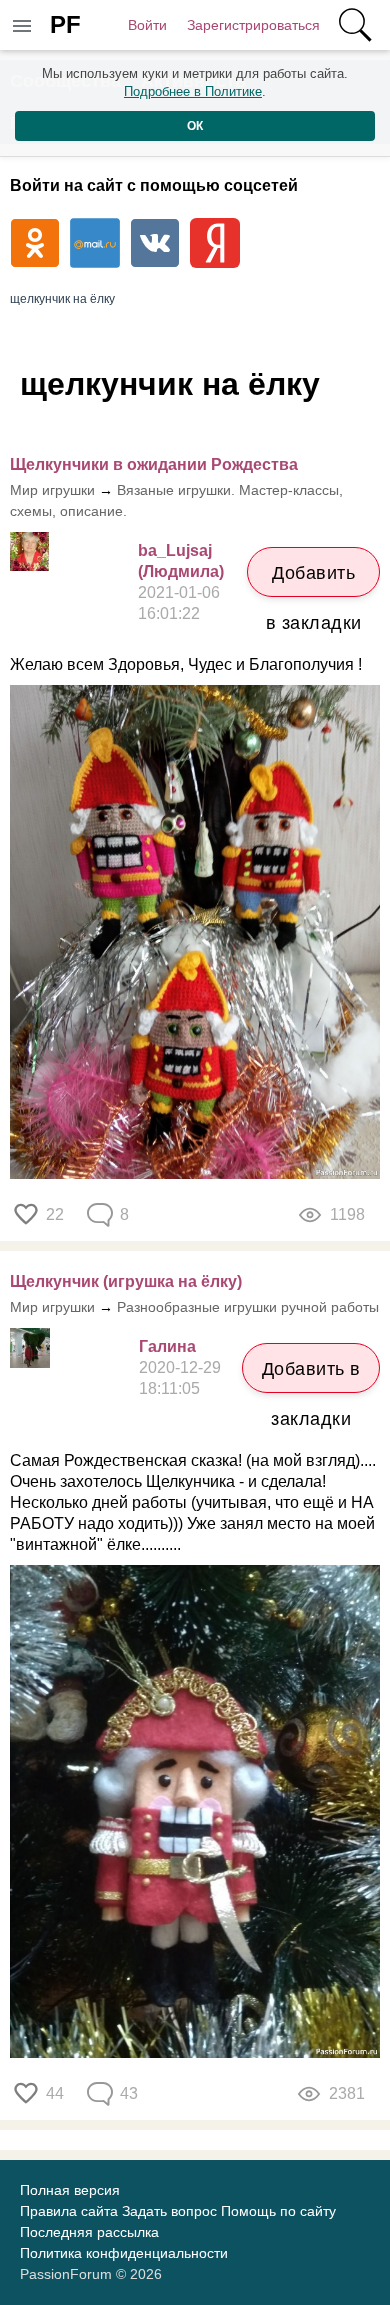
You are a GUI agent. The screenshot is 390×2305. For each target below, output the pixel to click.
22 (55, 1214)
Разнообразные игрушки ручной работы (248, 1307)
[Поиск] (355, 25)
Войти (147, 25)
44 (55, 2093)
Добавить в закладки (314, 580)
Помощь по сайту (278, 2211)
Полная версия (70, 2190)
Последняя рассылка (89, 2232)
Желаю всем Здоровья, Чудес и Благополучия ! (186, 664)
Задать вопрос (169, 2211)
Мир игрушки (52, 490)
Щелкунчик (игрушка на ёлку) (126, 1281)
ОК (195, 126)
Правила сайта (69, 2211)
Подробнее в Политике (193, 91)
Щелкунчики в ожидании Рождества (154, 464)
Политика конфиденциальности (124, 2253)
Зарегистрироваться (253, 25)
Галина (167, 1346)
